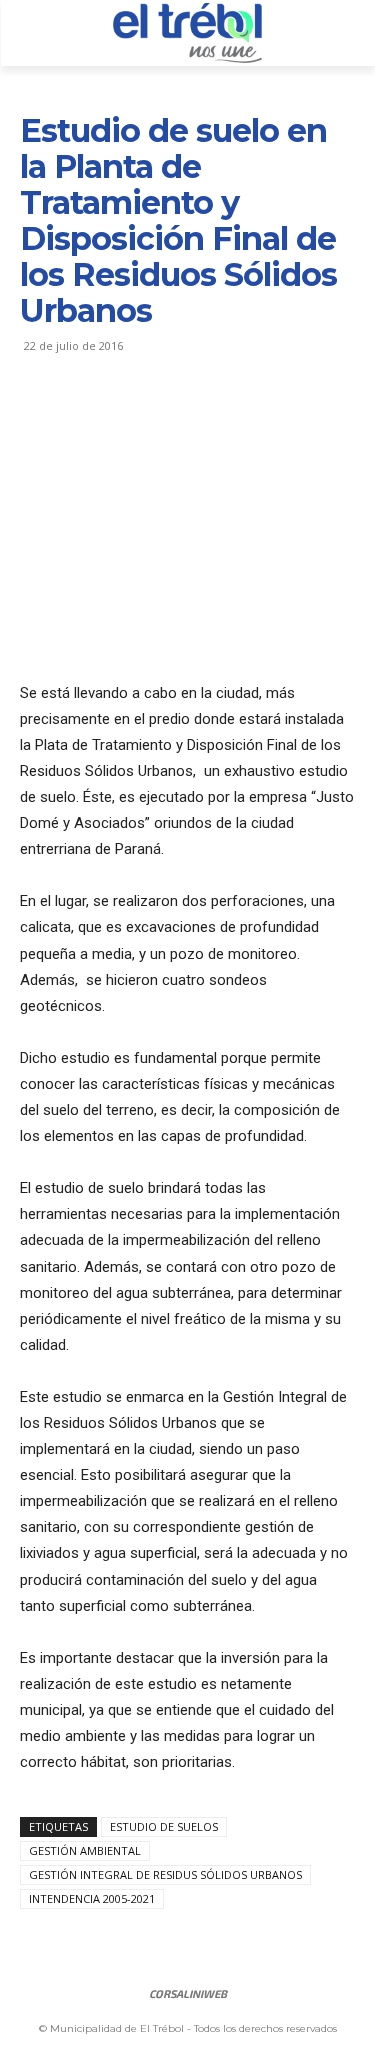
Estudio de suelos (164, 1826)
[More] (225, 419)
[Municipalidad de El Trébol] (187, 33)
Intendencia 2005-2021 (92, 1898)
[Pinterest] (132, 419)
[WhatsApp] (178, 419)
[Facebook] (40, 419)
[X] (86, 419)
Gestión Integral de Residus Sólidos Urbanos (165, 1874)
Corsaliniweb (188, 1993)
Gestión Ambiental (85, 1850)
